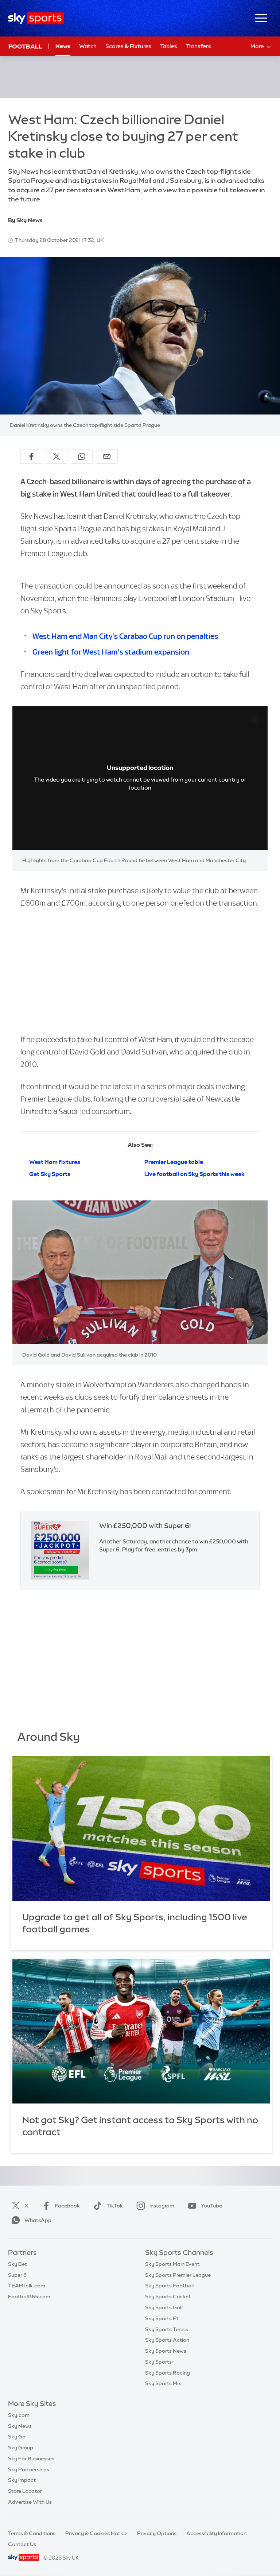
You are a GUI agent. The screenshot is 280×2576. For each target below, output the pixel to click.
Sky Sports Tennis (167, 2329)
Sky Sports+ (160, 2362)
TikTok (115, 2206)
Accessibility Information (216, 2533)
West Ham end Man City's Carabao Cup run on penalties (125, 636)
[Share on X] (57, 456)
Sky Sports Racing (168, 2373)
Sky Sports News (166, 2351)
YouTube (211, 2206)
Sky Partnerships (29, 2469)
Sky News (20, 2426)
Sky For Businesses (31, 2459)
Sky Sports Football (169, 2286)
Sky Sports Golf (164, 2307)
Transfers (199, 46)
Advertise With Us (30, 2502)
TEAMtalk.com (27, 2286)
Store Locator (25, 2491)
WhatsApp (38, 2220)
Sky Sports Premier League (178, 2275)
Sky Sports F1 (162, 2318)
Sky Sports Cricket (168, 2297)
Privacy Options (157, 2533)
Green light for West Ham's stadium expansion (111, 652)
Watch (88, 46)
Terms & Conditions (32, 2533)
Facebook (67, 2206)
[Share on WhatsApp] (82, 456)
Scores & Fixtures (128, 46)
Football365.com (29, 2297)
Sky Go (17, 2437)
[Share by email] (107, 456)
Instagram (162, 2206)
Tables (169, 46)
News (63, 46)
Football (25, 46)
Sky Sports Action (167, 2340)
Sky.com (19, 2415)
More (257, 46)
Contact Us (22, 2544)
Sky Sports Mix (163, 2383)
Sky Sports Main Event (172, 2264)
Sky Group (21, 2448)
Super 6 (17, 2275)
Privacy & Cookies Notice (96, 2533)
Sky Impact (22, 2480)
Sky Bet (17, 2264)
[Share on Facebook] (31, 456)
